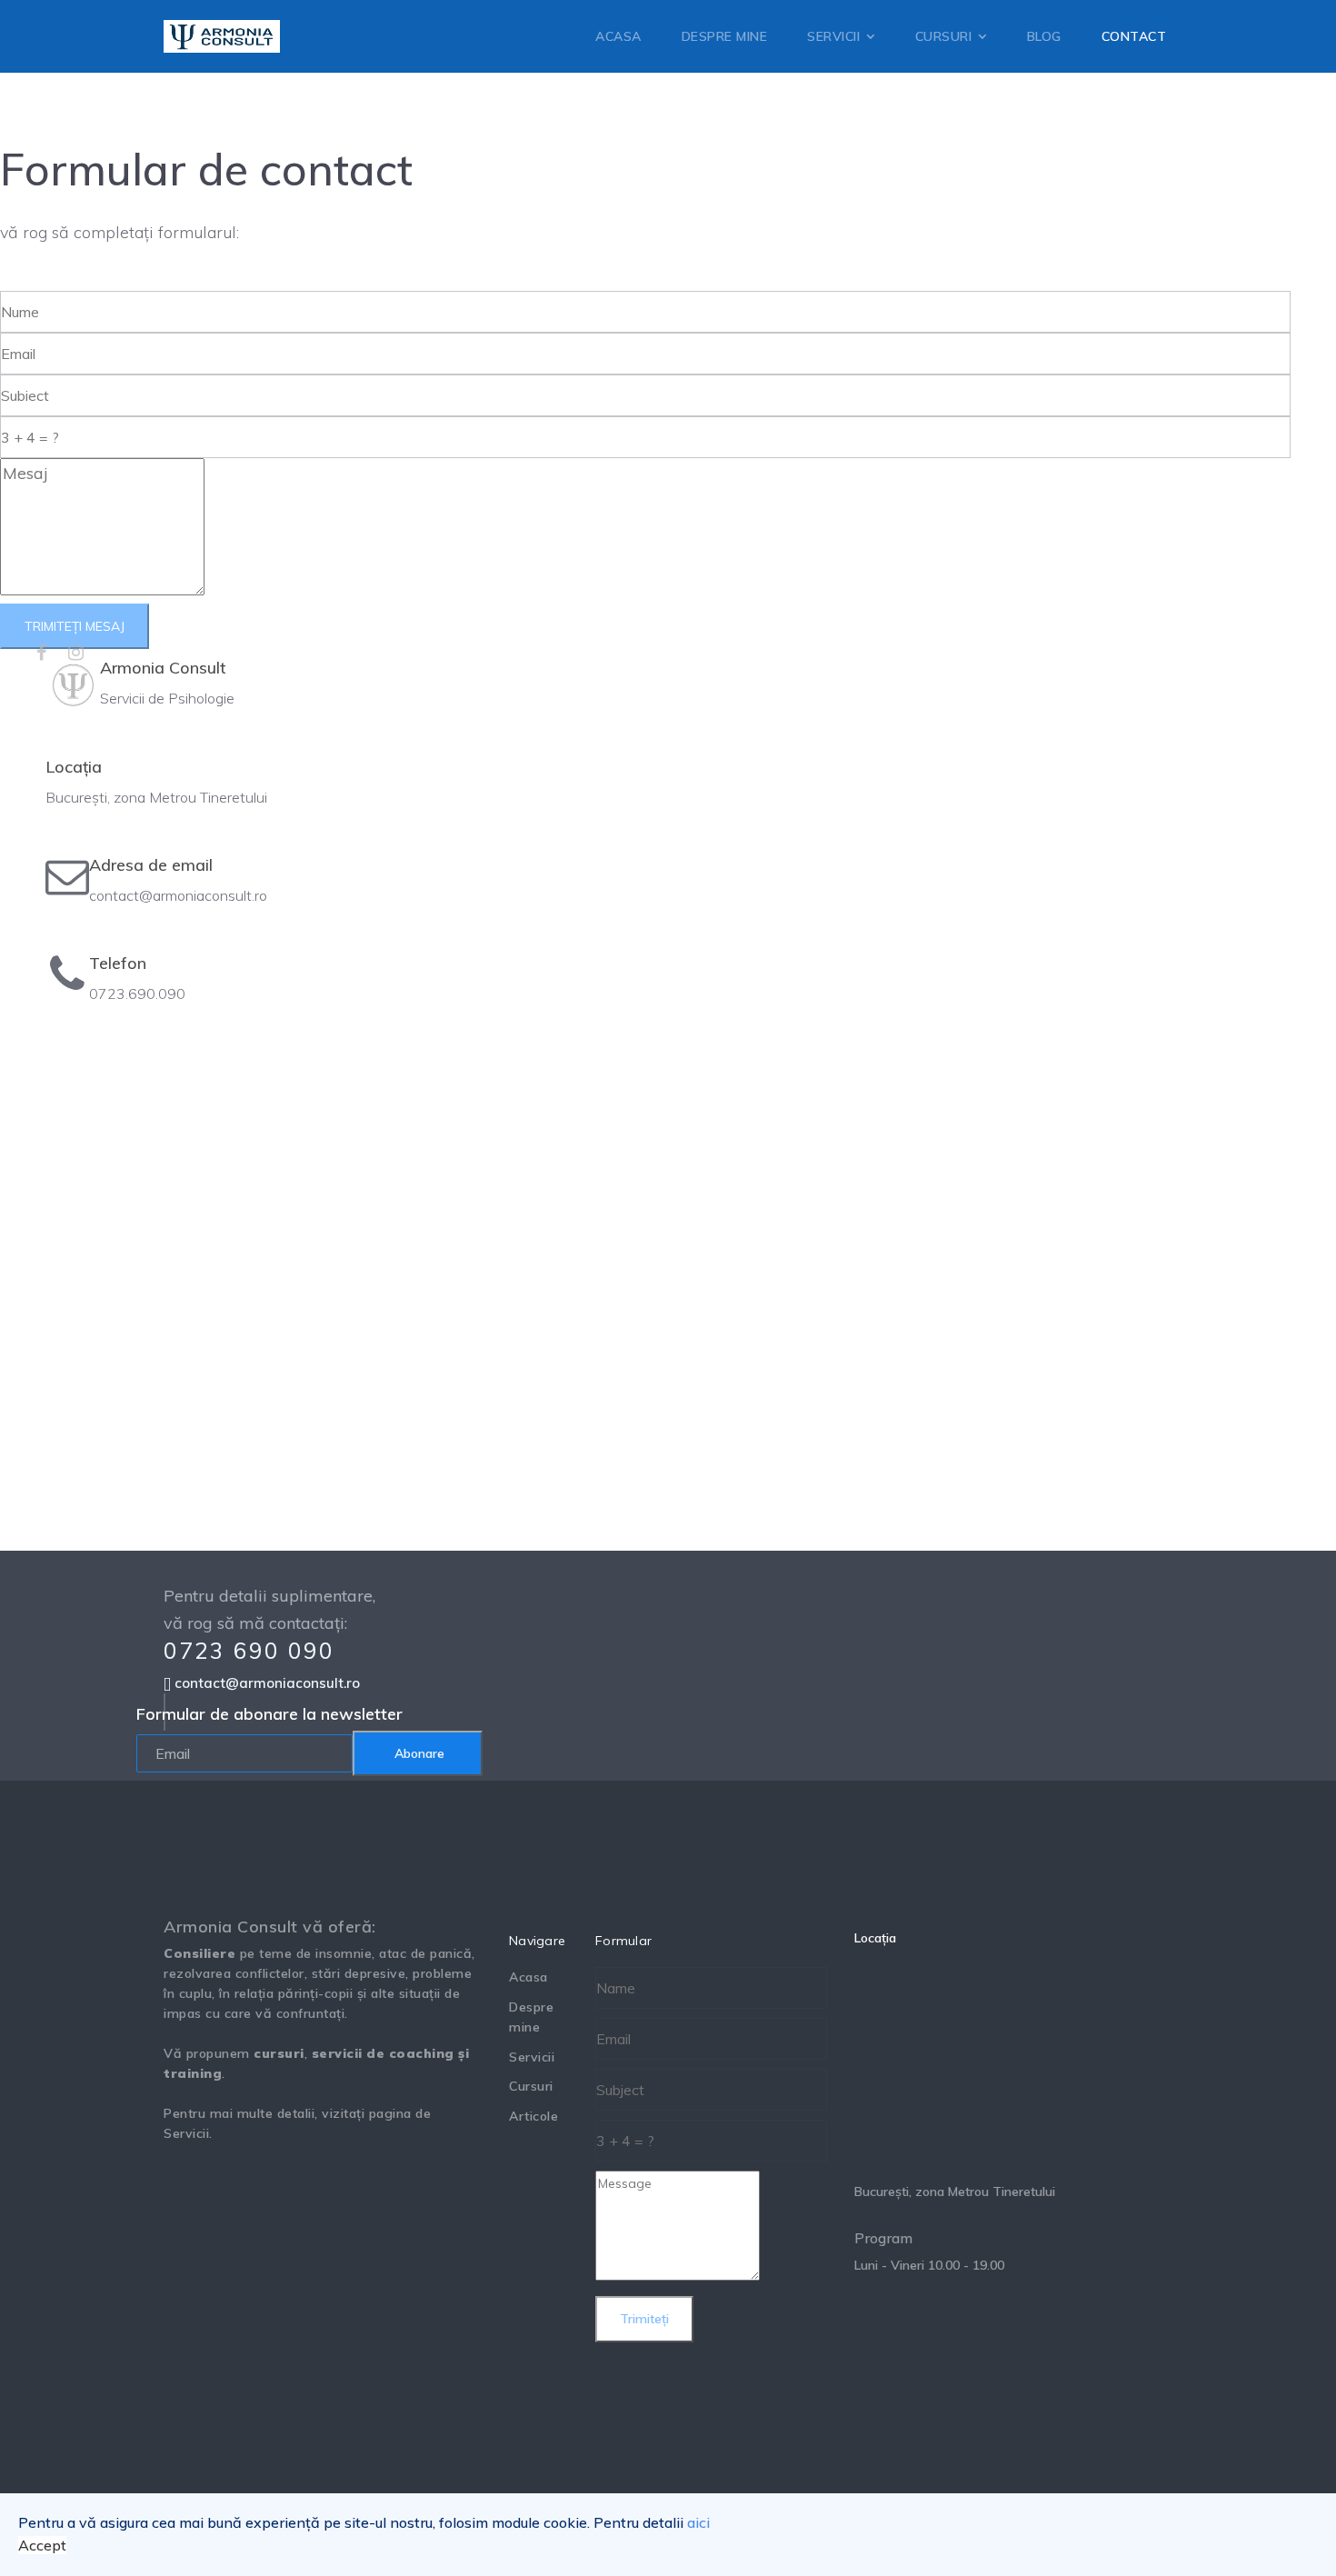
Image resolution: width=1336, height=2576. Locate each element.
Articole (533, 2116)
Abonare (418, 1753)
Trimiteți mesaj (75, 626)
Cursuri (531, 2086)
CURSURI (944, 36)
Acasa (528, 1977)
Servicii (186, 2133)
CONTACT (1134, 36)
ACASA (618, 36)
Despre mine (531, 2017)
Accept (42, 2545)
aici (698, 2522)
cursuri (279, 2053)
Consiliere (199, 1953)
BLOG (1044, 36)
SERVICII (833, 36)
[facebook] (41, 652)
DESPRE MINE (725, 36)
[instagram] (76, 652)
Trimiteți (644, 2319)
